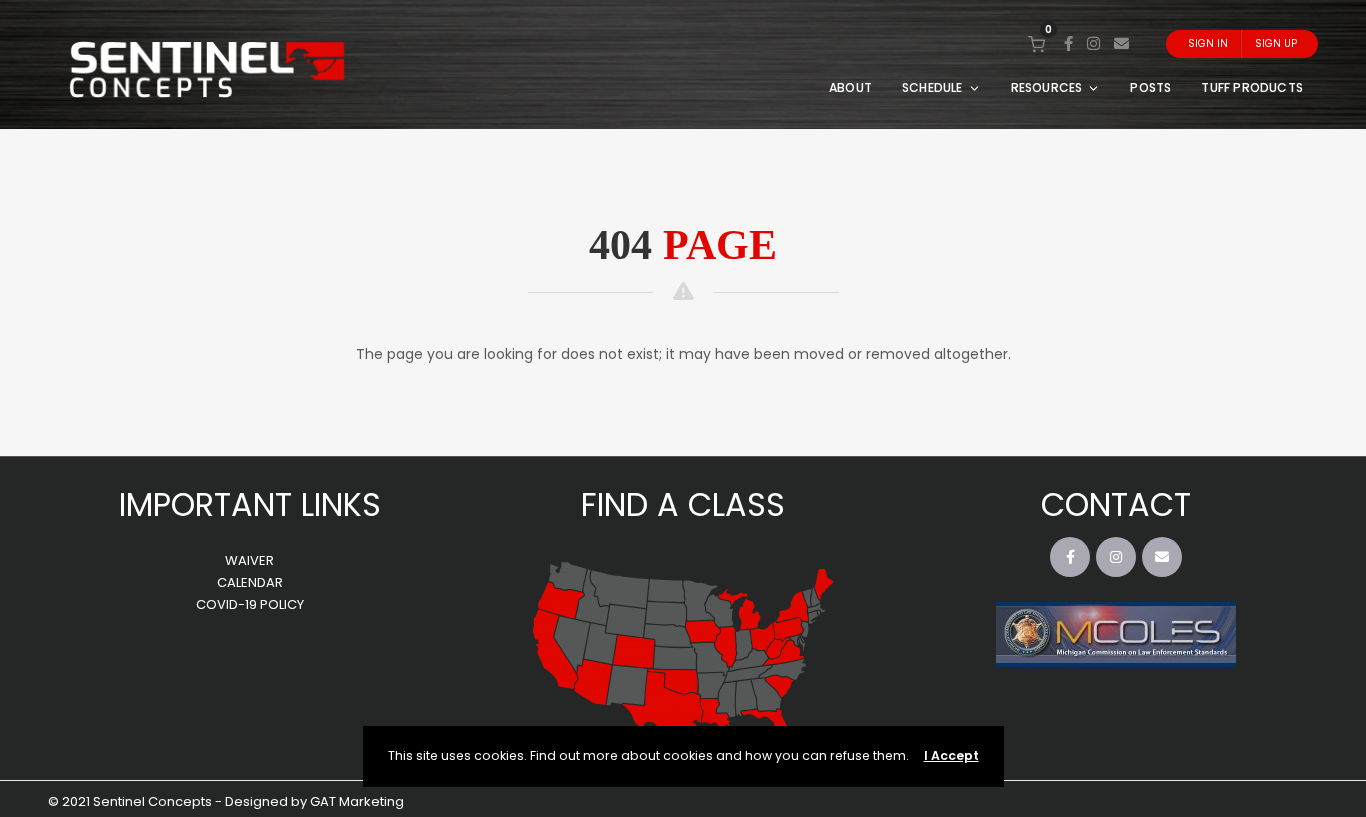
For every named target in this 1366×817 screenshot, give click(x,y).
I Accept (951, 755)
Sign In (1208, 43)
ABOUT (850, 87)
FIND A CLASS (683, 504)
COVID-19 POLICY (250, 604)
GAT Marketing (357, 801)
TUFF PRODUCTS (1252, 87)
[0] (1036, 43)
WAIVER (249, 560)
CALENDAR (250, 582)
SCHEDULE (932, 87)
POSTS (1150, 87)
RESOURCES (1047, 87)
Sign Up (1276, 43)
